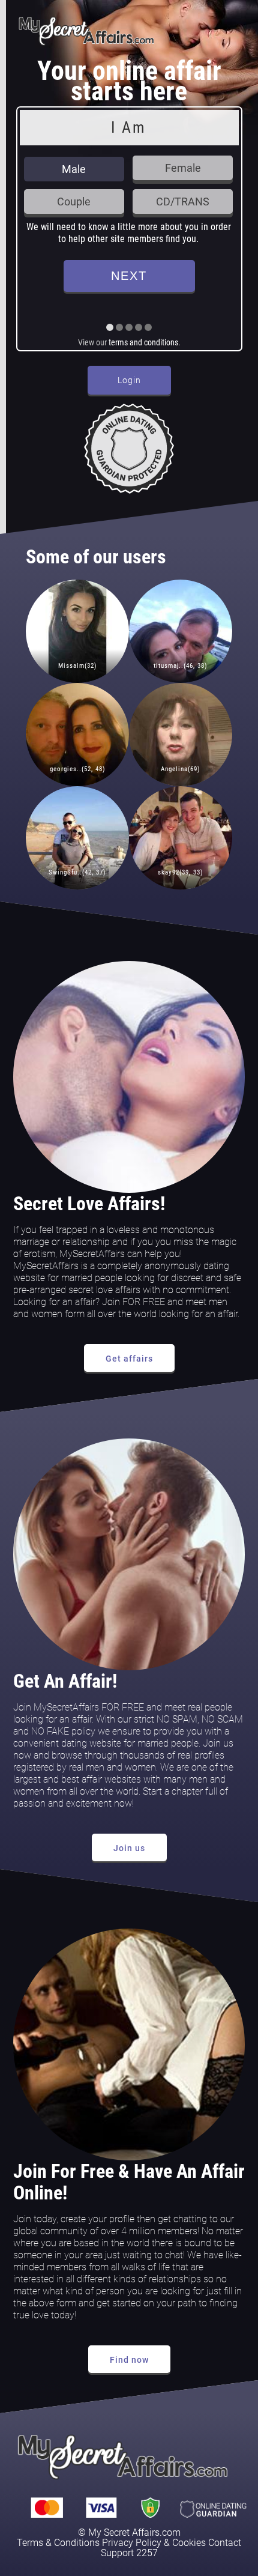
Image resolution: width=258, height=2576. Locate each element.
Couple (74, 202)
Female (183, 168)
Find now (129, 2360)
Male (74, 169)
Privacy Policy (132, 2543)
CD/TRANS (183, 202)
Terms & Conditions (58, 2543)
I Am (128, 127)
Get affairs (129, 1359)
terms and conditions (143, 342)
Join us (129, 1848)
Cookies (189, 2543)
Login (129, 380)
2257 (147, 2553)
